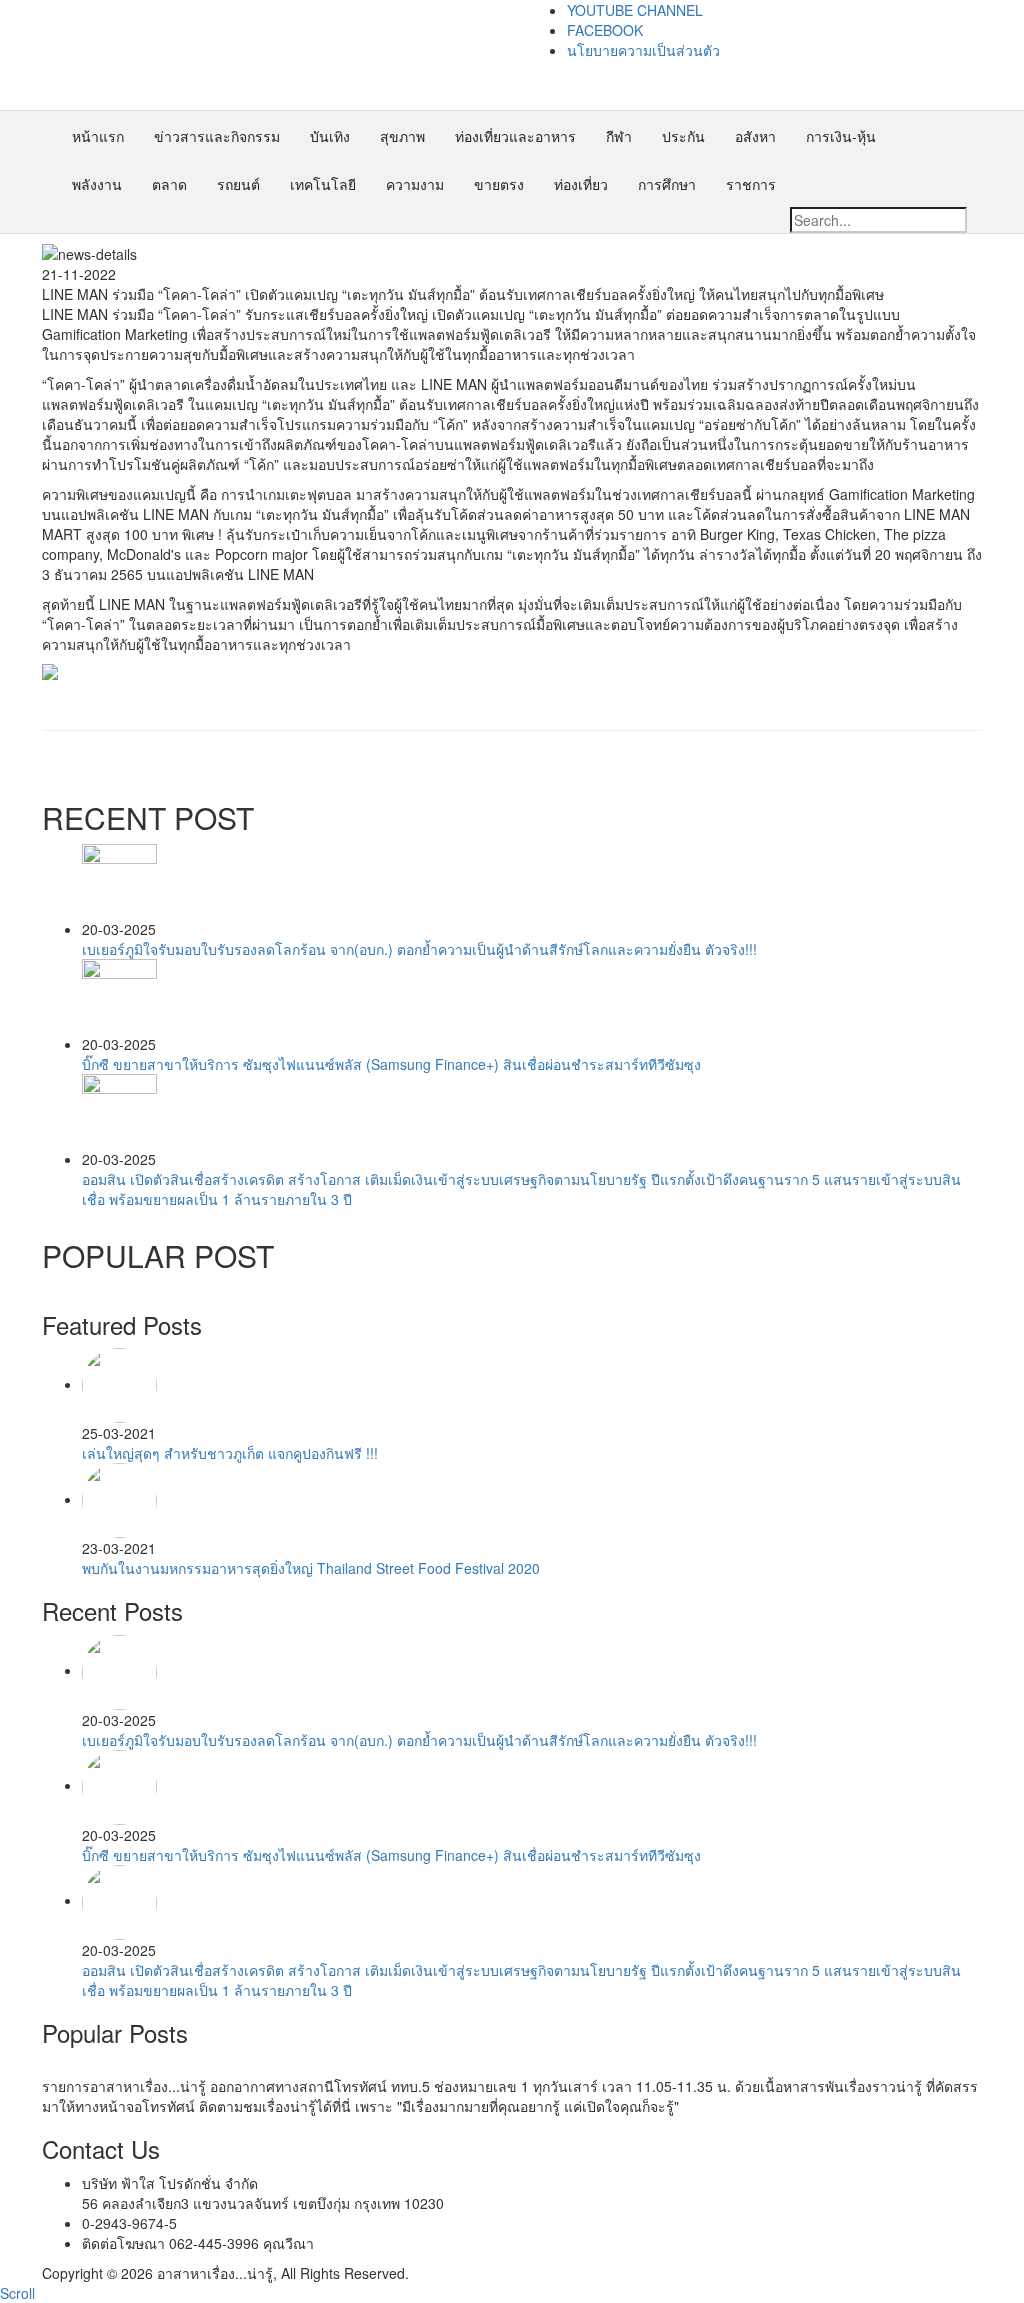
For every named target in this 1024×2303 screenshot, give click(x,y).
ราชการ (751, 184)
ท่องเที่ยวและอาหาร (515, 136)
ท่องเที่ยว (581, 184)
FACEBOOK (605, 30)
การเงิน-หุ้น (841, 136)
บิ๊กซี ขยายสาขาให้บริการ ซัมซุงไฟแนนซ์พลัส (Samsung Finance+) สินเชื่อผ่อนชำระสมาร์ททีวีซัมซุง (391, 1064)
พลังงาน (97, 184)
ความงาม (415, 184)
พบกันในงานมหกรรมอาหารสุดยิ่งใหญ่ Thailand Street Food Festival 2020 (311, 1568)
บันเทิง (330, 136)
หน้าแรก (98, 136)
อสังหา (755, 136)
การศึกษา (667, 184)
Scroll (17, 2293)
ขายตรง (499, 184)
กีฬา (619, 136)
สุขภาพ (402, 136)
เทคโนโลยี (323, 184)
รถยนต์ (238, 184)
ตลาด (169, 184)
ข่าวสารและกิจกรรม (217, 136)
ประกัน (683, 136)
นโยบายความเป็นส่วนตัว (643, 50)
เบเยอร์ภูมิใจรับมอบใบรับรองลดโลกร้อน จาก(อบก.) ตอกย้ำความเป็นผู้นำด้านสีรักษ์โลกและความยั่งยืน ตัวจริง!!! (419, 949)
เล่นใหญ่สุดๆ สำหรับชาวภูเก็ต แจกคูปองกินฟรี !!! (230, 1453)
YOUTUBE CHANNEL (635, 10)
